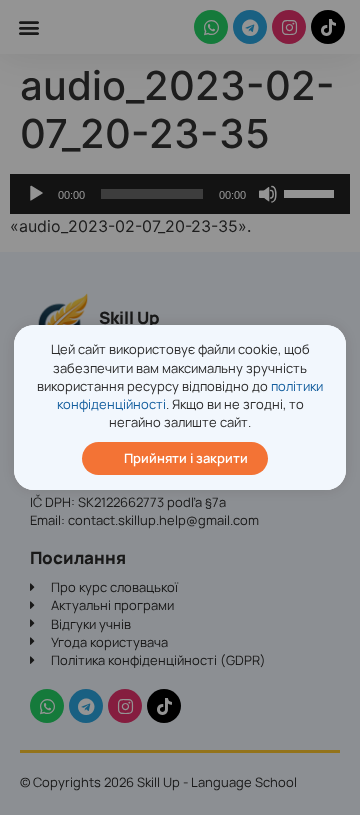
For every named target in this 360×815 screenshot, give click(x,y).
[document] (180, 407)
